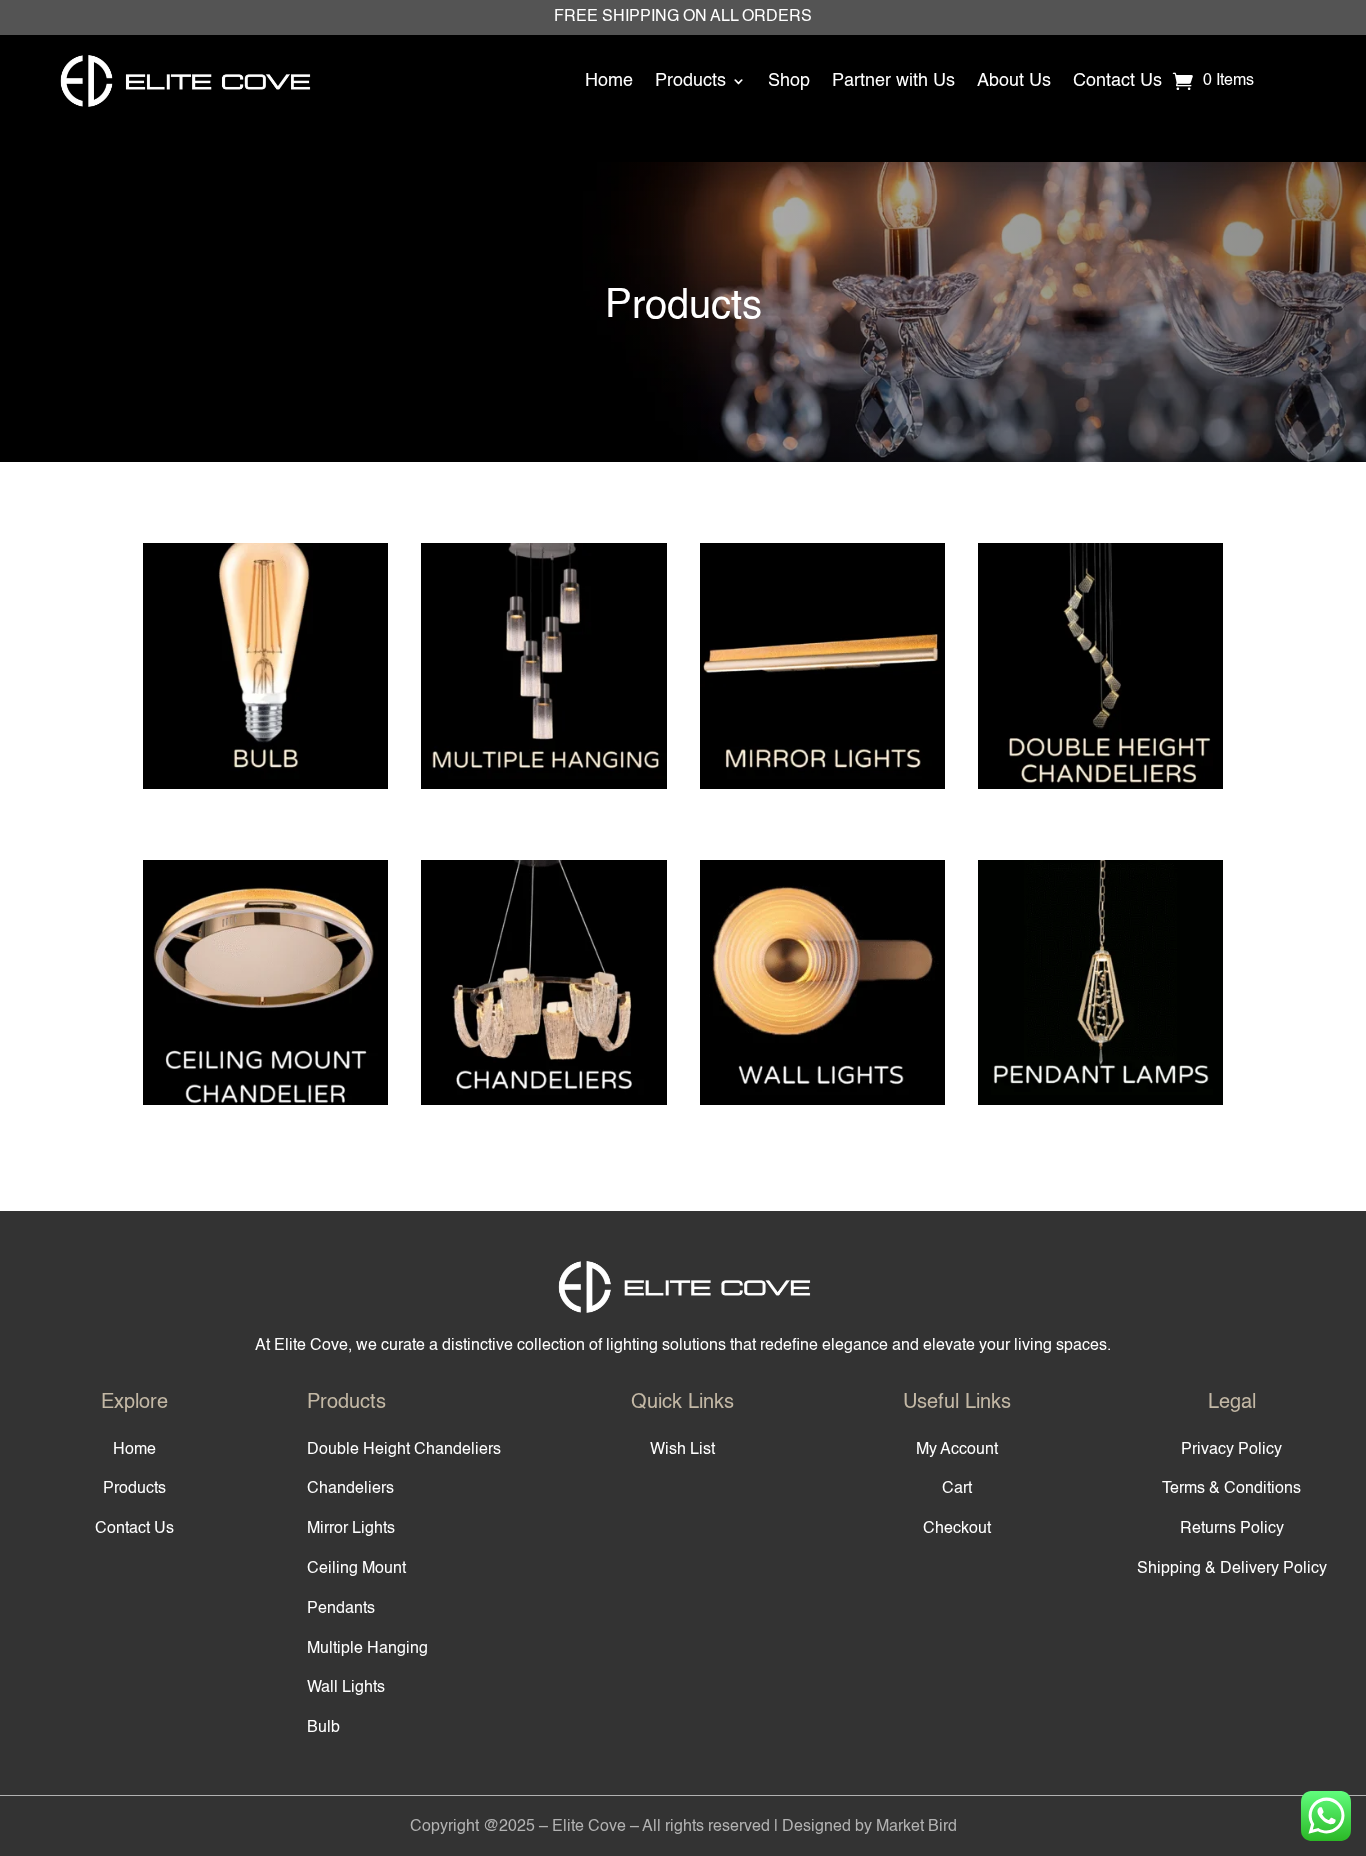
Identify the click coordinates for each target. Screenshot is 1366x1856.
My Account (957, 1450)
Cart (957, 1489)
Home (609, 81)
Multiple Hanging (543, 684)
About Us (1014, 81)
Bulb (265, 684)
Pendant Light (1100, 1001)
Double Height (1100, 684)
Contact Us (1117, 81)
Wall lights (822, 1001)
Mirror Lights (351, 1529)
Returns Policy (1232, 1529)
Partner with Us (893, 81)
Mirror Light (822, 684)
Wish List (682, 1450)
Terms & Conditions (1231, 1489)
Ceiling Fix (265, 1001)
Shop (789, 81)
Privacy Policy (1231, 1450)
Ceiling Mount (356, 1569)
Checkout (957, 1529)
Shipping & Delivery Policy (1232, 1569)
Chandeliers (350, 1489)
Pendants (341, 1609)
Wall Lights (346, 1688)
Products (690, 81)
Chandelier (543, 1001)
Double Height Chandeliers (404, 1450)
